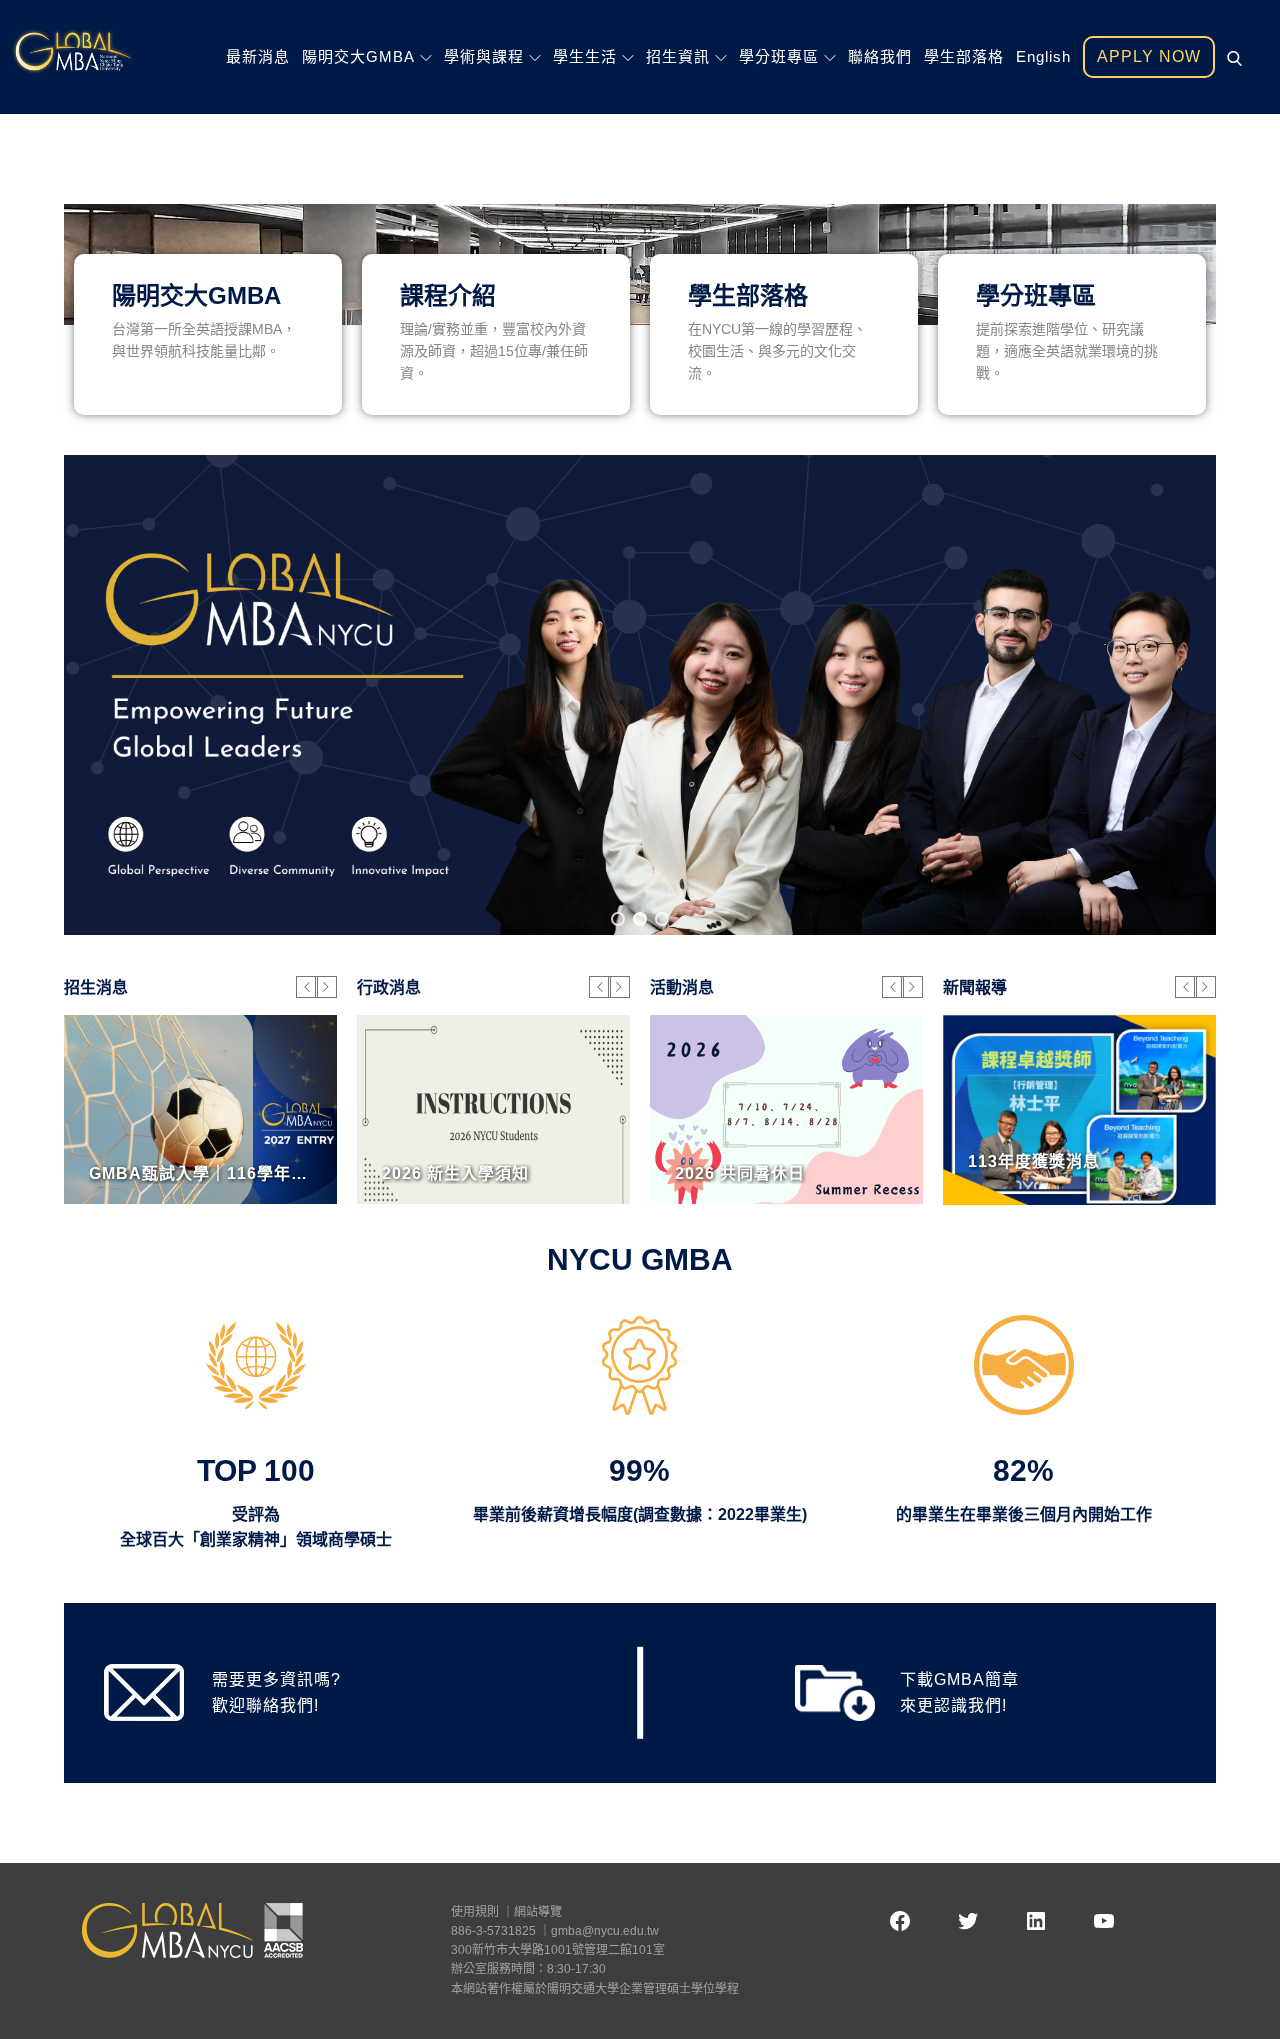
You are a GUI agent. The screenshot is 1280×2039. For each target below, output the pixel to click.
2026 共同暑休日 (740, 1173)
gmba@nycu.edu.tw (605, 1931)
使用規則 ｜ (482, 1912)
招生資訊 (678, 56)
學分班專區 (779, 56)
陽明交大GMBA (358, 56)
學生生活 (585, 56)
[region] (640, 695)
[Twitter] (968, 1921)
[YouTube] (1104, 1921)
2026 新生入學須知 (455, 1173)
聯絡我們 (880, 56)
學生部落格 (964, 56)
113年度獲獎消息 (1034, 1161)
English (1043, 56)
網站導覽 (538, 1912)
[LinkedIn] (1036, 1921)
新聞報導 (975, 987)
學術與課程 (484, 56)
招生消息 (96, 987)
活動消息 (682, 987)
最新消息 (258, 56)
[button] (618, 919)
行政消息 (389, 987)
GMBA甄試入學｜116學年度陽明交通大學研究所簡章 (292, 1173)
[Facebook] (900, 1921)
